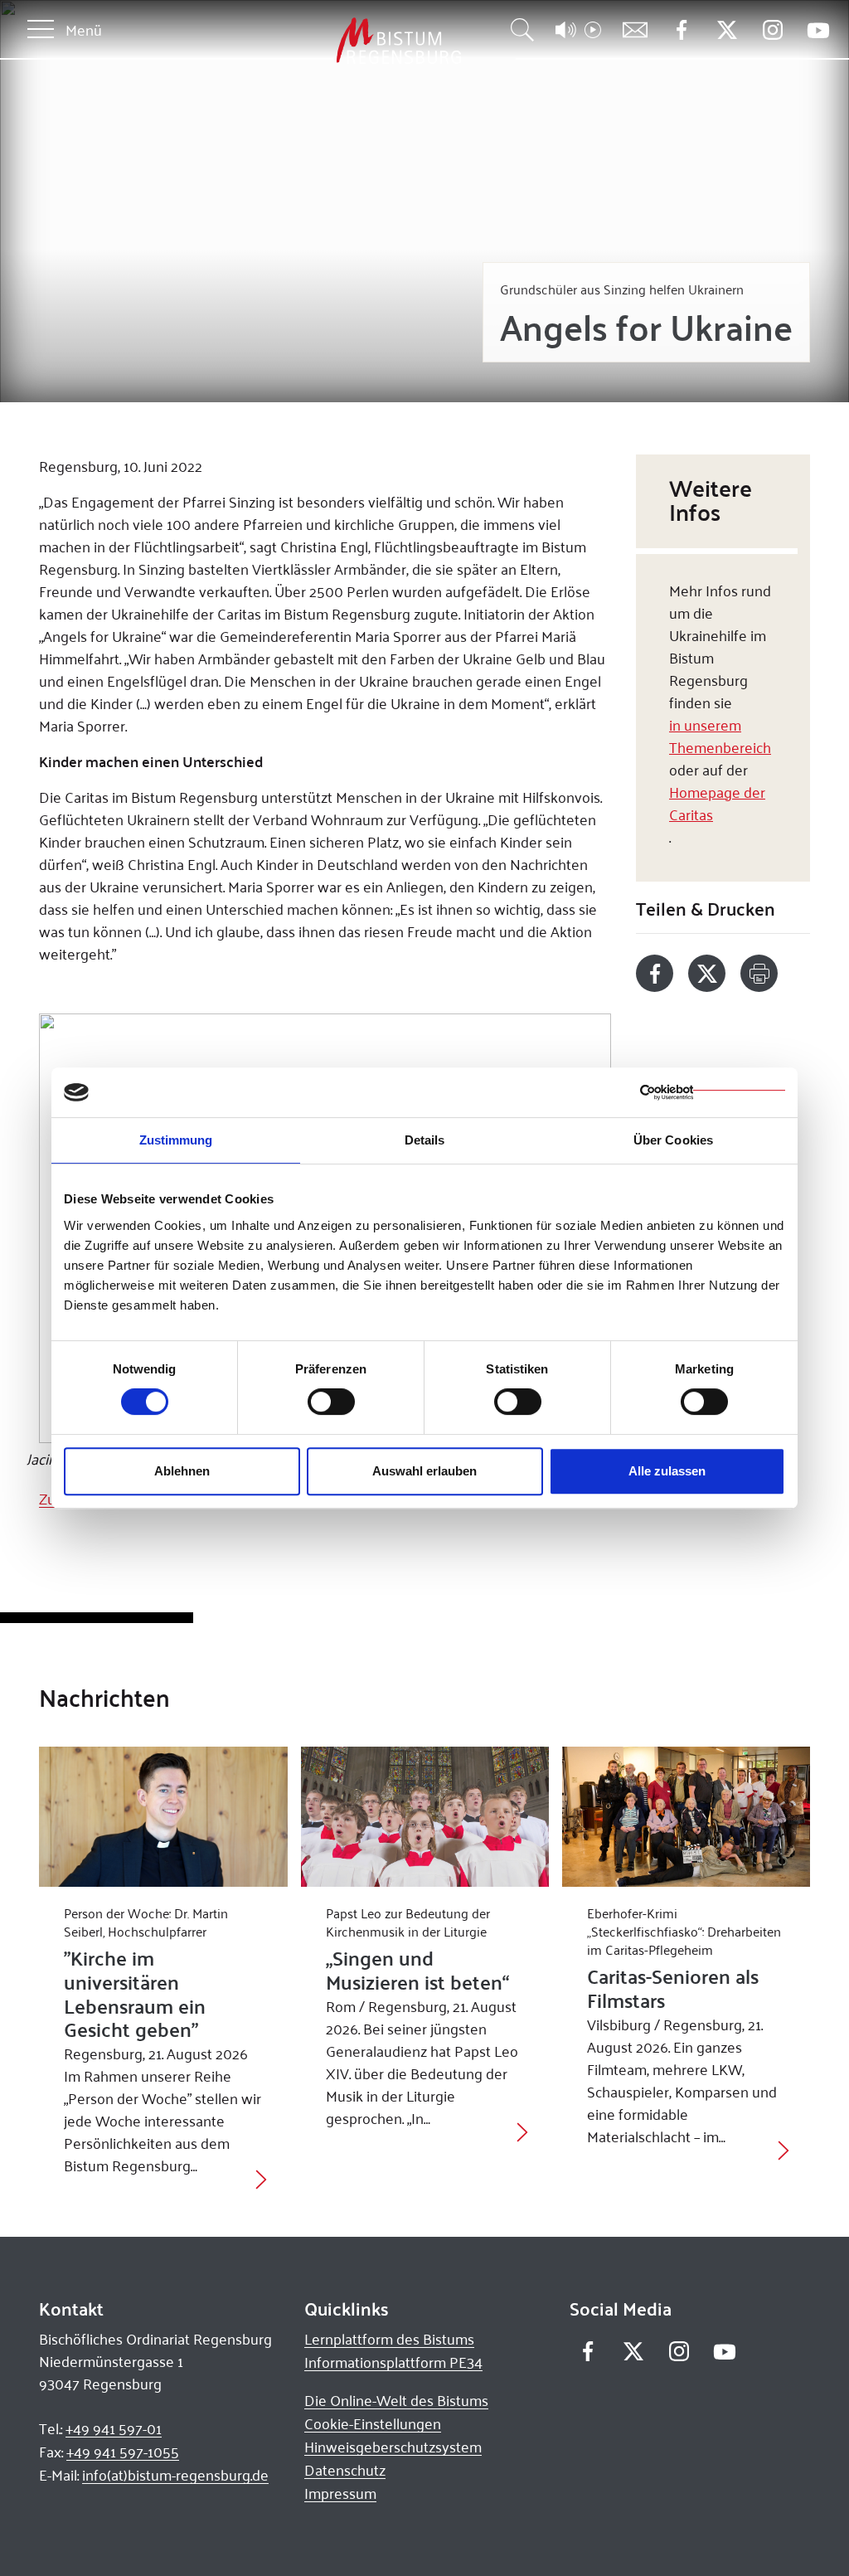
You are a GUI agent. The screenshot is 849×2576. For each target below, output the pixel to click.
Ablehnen (182, 1471)
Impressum (340, 2493)
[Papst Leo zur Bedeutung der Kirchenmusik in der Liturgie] (425, 1816)
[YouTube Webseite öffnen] (818, 29)
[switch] (331, 1402)
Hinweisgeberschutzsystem (393, 2447)
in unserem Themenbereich (720, 736)
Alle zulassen (667, 1471)
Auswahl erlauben (424, 1471)
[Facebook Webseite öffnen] (681, 30)
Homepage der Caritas (717, 803)
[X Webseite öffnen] (727, 30)
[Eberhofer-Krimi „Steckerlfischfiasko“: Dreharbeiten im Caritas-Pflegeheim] (686, 1816)
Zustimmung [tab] (176, 1140)
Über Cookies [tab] (673, 1140)
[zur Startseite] (312, 41)
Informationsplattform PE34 (393, 2362)
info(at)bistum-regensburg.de (175, 2475)
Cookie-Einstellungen (373, 2423)
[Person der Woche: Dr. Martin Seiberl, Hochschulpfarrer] (163, 1816)
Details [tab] (425, 1140)
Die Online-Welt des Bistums (396, 2400)
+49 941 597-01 (114, 2428)
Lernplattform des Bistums (389, 2339)
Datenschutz (345, 2470)
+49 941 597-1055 (123, 2452)
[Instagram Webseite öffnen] (772, 30)
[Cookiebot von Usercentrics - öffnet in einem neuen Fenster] (713, 1092)
